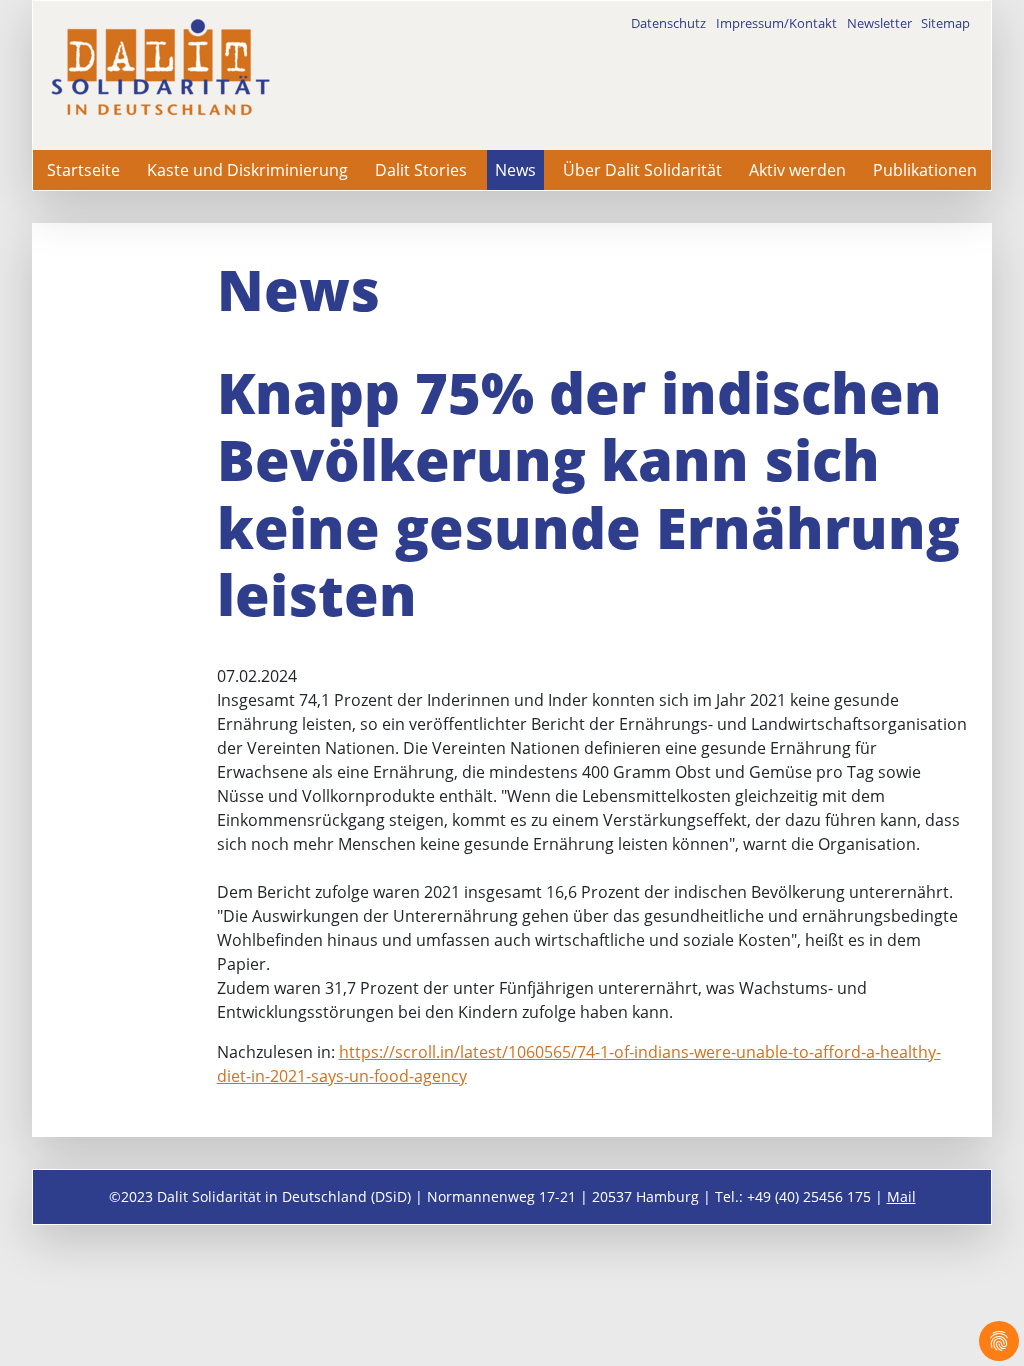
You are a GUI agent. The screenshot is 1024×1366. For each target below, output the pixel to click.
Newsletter (879, 23)
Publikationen (925, 170)
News (515, 170)
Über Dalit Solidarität (642, 170)
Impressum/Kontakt (776, 23)
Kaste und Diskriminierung (247, 170)
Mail (901, 1196)
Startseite (83, 170)
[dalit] (160, 67)
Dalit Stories (421, 170)
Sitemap (945, 23)
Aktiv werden (797, 170)
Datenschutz (668, 23)
